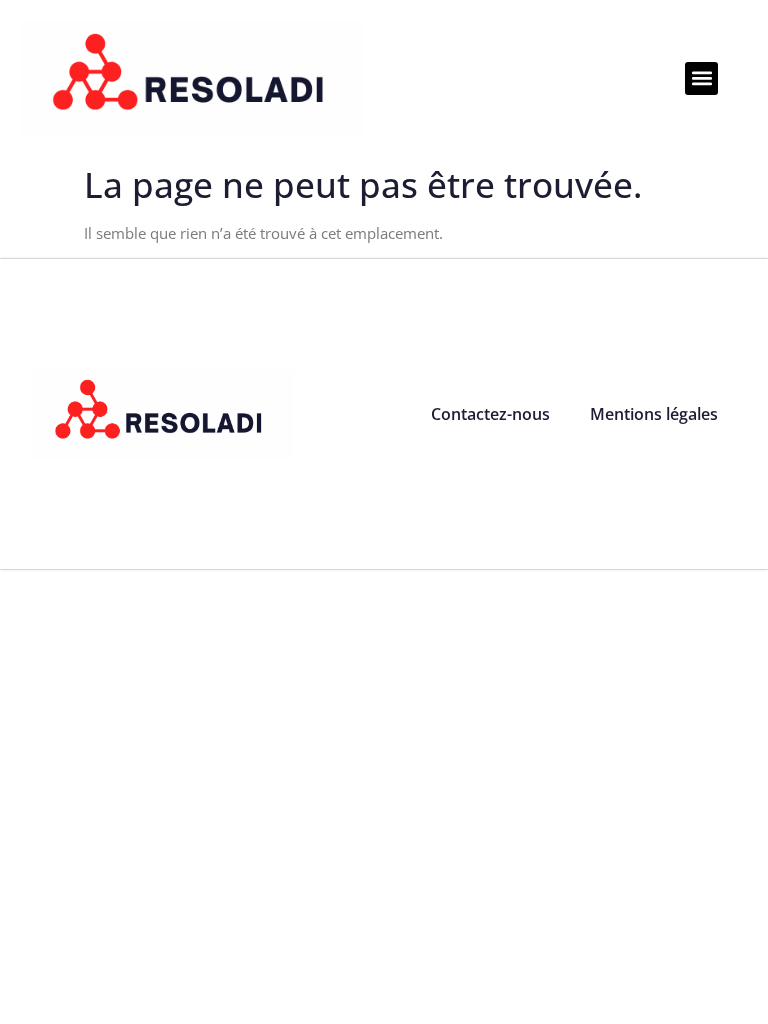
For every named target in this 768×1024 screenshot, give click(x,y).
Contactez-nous (490, 414)
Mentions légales (654, 414)
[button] (701, 78)
